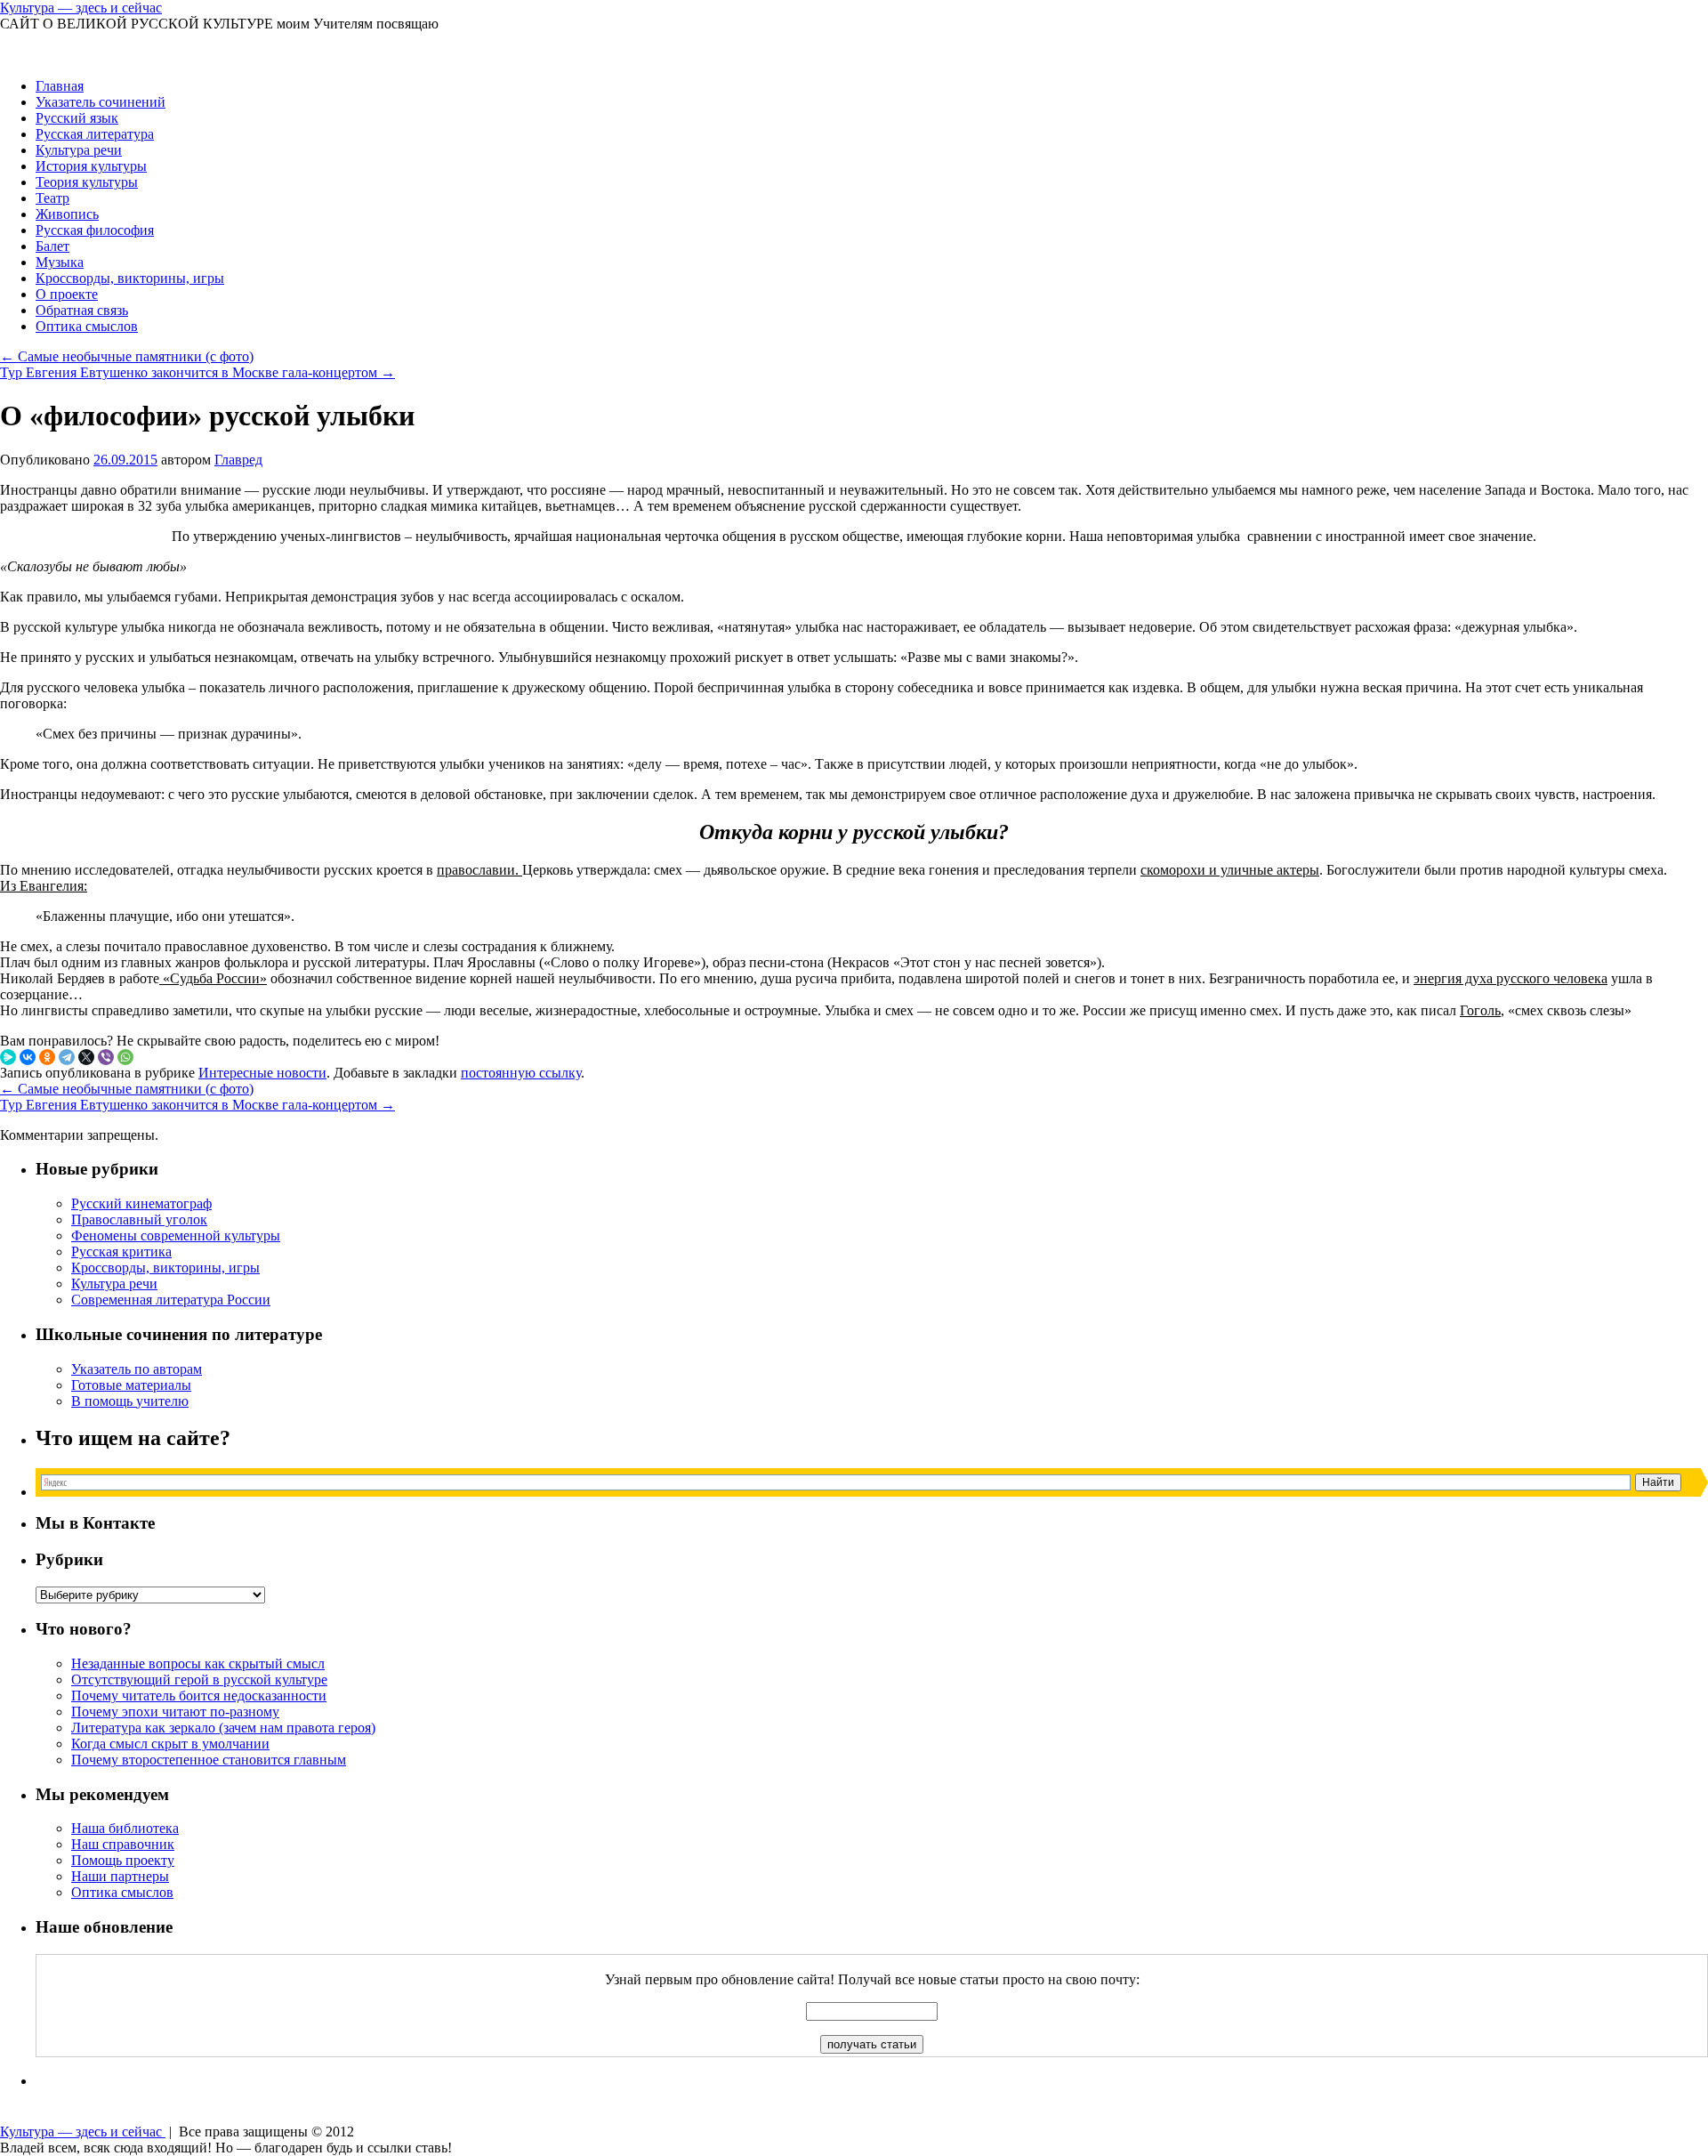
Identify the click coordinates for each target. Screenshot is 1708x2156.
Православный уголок (139, 1219)
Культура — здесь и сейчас (81, 8)
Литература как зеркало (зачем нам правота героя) (223, 1728)
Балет (52, 246)
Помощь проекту (123, 1860)
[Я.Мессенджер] (8, 1057)
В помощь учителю (130, 1401)
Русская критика (121, 1252)
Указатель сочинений (101, 102)
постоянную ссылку (521, 1073)
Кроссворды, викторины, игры (130, 278)
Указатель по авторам (137, 1369)
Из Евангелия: (44, 886)
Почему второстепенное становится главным (209, 1760)
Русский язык (77, 118)
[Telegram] (67, 1057)
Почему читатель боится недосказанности (199, 1696)
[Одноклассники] (47, 1057)
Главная (60, 86)
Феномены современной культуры (176, 1235)
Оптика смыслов (87, 326)
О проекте (67, 294)
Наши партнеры (120, 1876)
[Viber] (106, 1057)
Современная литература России (171, 1300)
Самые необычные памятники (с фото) (127, 356)
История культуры (91, 166)
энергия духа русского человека (1511, 978)
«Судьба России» (213, 978)
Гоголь (1480, 1010)
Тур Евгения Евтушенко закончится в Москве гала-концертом (197, 372)
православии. (479, 870)
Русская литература (95, 134)
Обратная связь (82, 310)
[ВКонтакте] (28, 1057)
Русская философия (95, 230)
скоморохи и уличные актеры (1230, 870)
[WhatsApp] (125, 1057)
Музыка (60, 262)
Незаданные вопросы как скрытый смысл (198, 1663)
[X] (86, 1057)
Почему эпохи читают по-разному (175, 1712)
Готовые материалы (131, 1385)
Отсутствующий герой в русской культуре (199, 1680)
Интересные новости (262, 1073)
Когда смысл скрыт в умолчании (170, 1744)
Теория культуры (87, 182)
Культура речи (79, 150)
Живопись (67, 214)
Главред (238, 460)
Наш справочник (123, 1844)
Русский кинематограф (141, 1203)
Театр (52, 198)
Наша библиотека (125, 1828)
